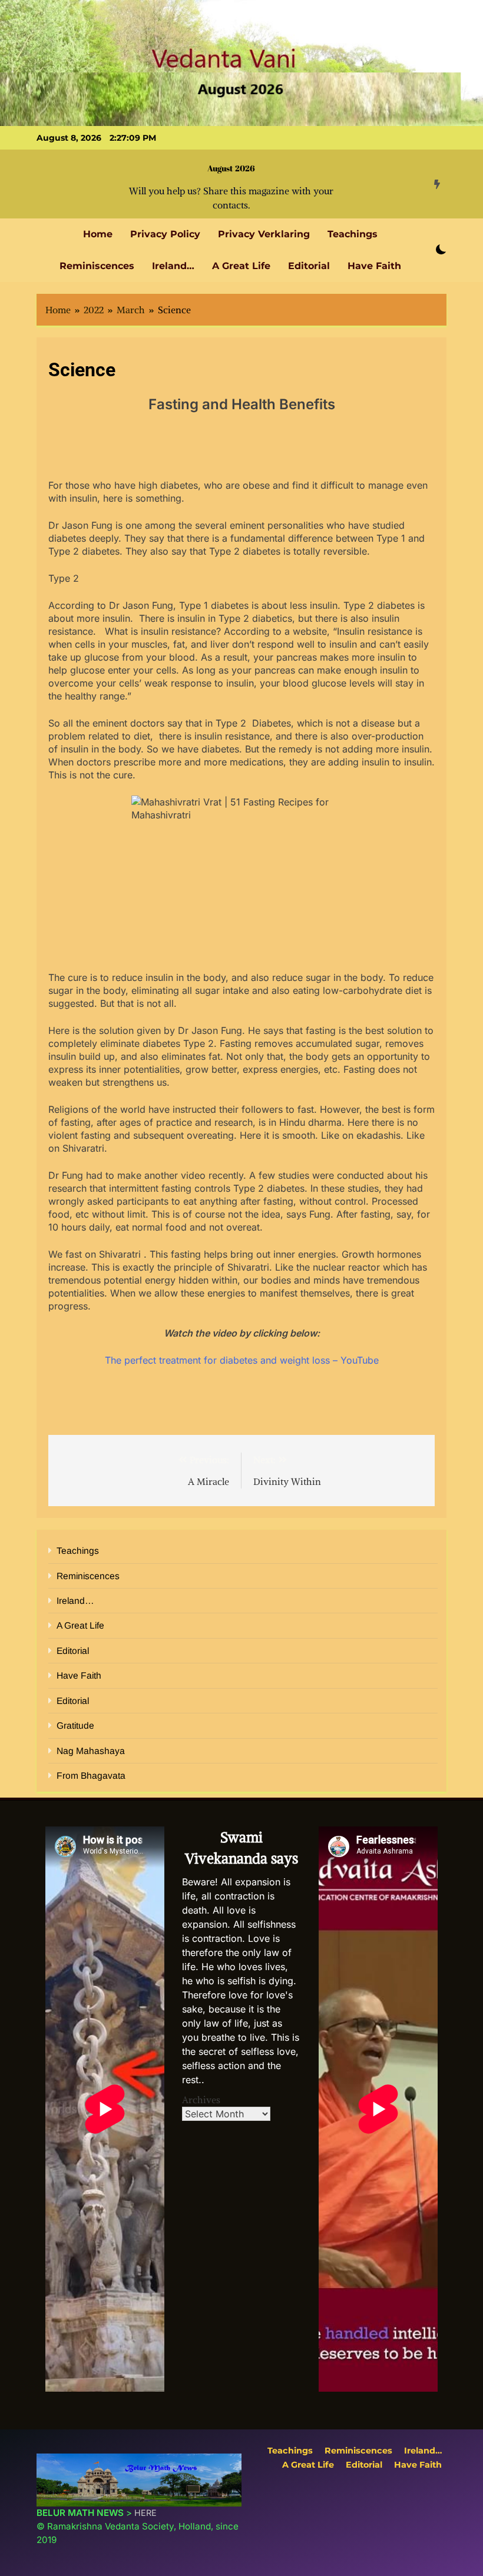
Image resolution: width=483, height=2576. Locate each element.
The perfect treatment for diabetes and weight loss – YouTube (242, 1360)
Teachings (353, 234)
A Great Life (241, 266)
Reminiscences (97, 266)
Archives (201, 2100)
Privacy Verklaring (264, 234)
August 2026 (231, 168)
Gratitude (75, 1725)
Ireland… (173, 266)
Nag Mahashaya (91, 1751)
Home (98, 234)
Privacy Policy (165, 234)
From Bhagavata (91, 1776)
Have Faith (374, 266)
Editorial (309, 266)
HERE (145, 2513)
